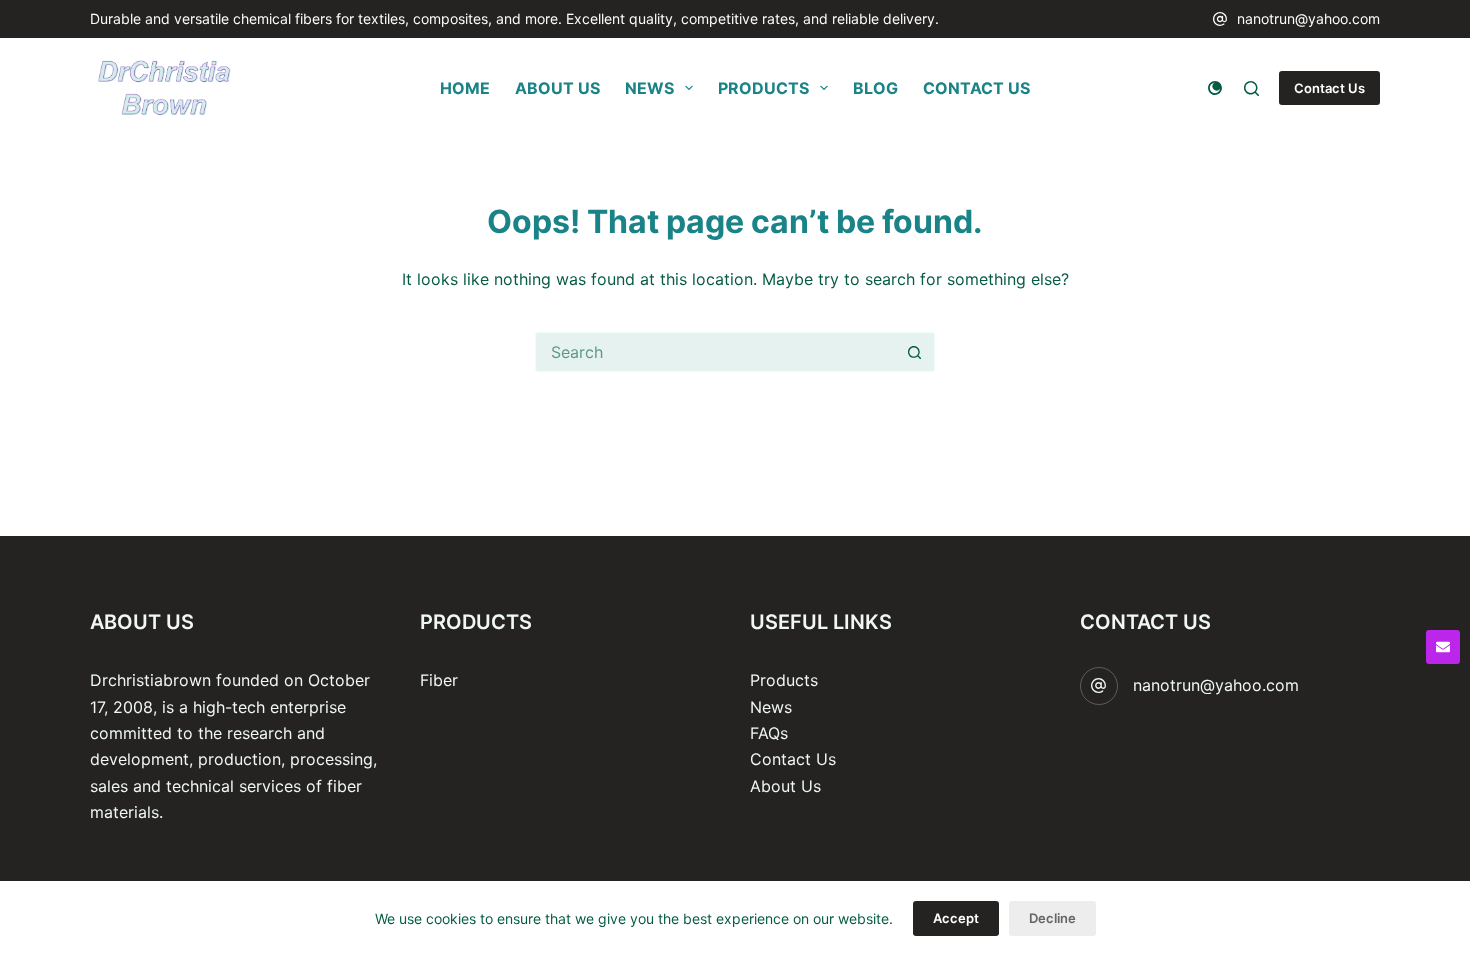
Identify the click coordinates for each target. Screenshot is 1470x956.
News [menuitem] (649, 88)
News (771, 707)
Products (784, 680)
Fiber (439, 680)
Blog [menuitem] (875, 88)
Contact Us (1329, 88)
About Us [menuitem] (557, 88)
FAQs (769, 733)
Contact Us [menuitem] (976, 88)
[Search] (1251, 88)
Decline (1052, 918)
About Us (785, 786)
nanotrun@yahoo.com (1308, 18)
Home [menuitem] (465, 88)
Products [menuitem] (763, 88)
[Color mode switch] (1215, 88)
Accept (956, 918)
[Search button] (915, 352)
